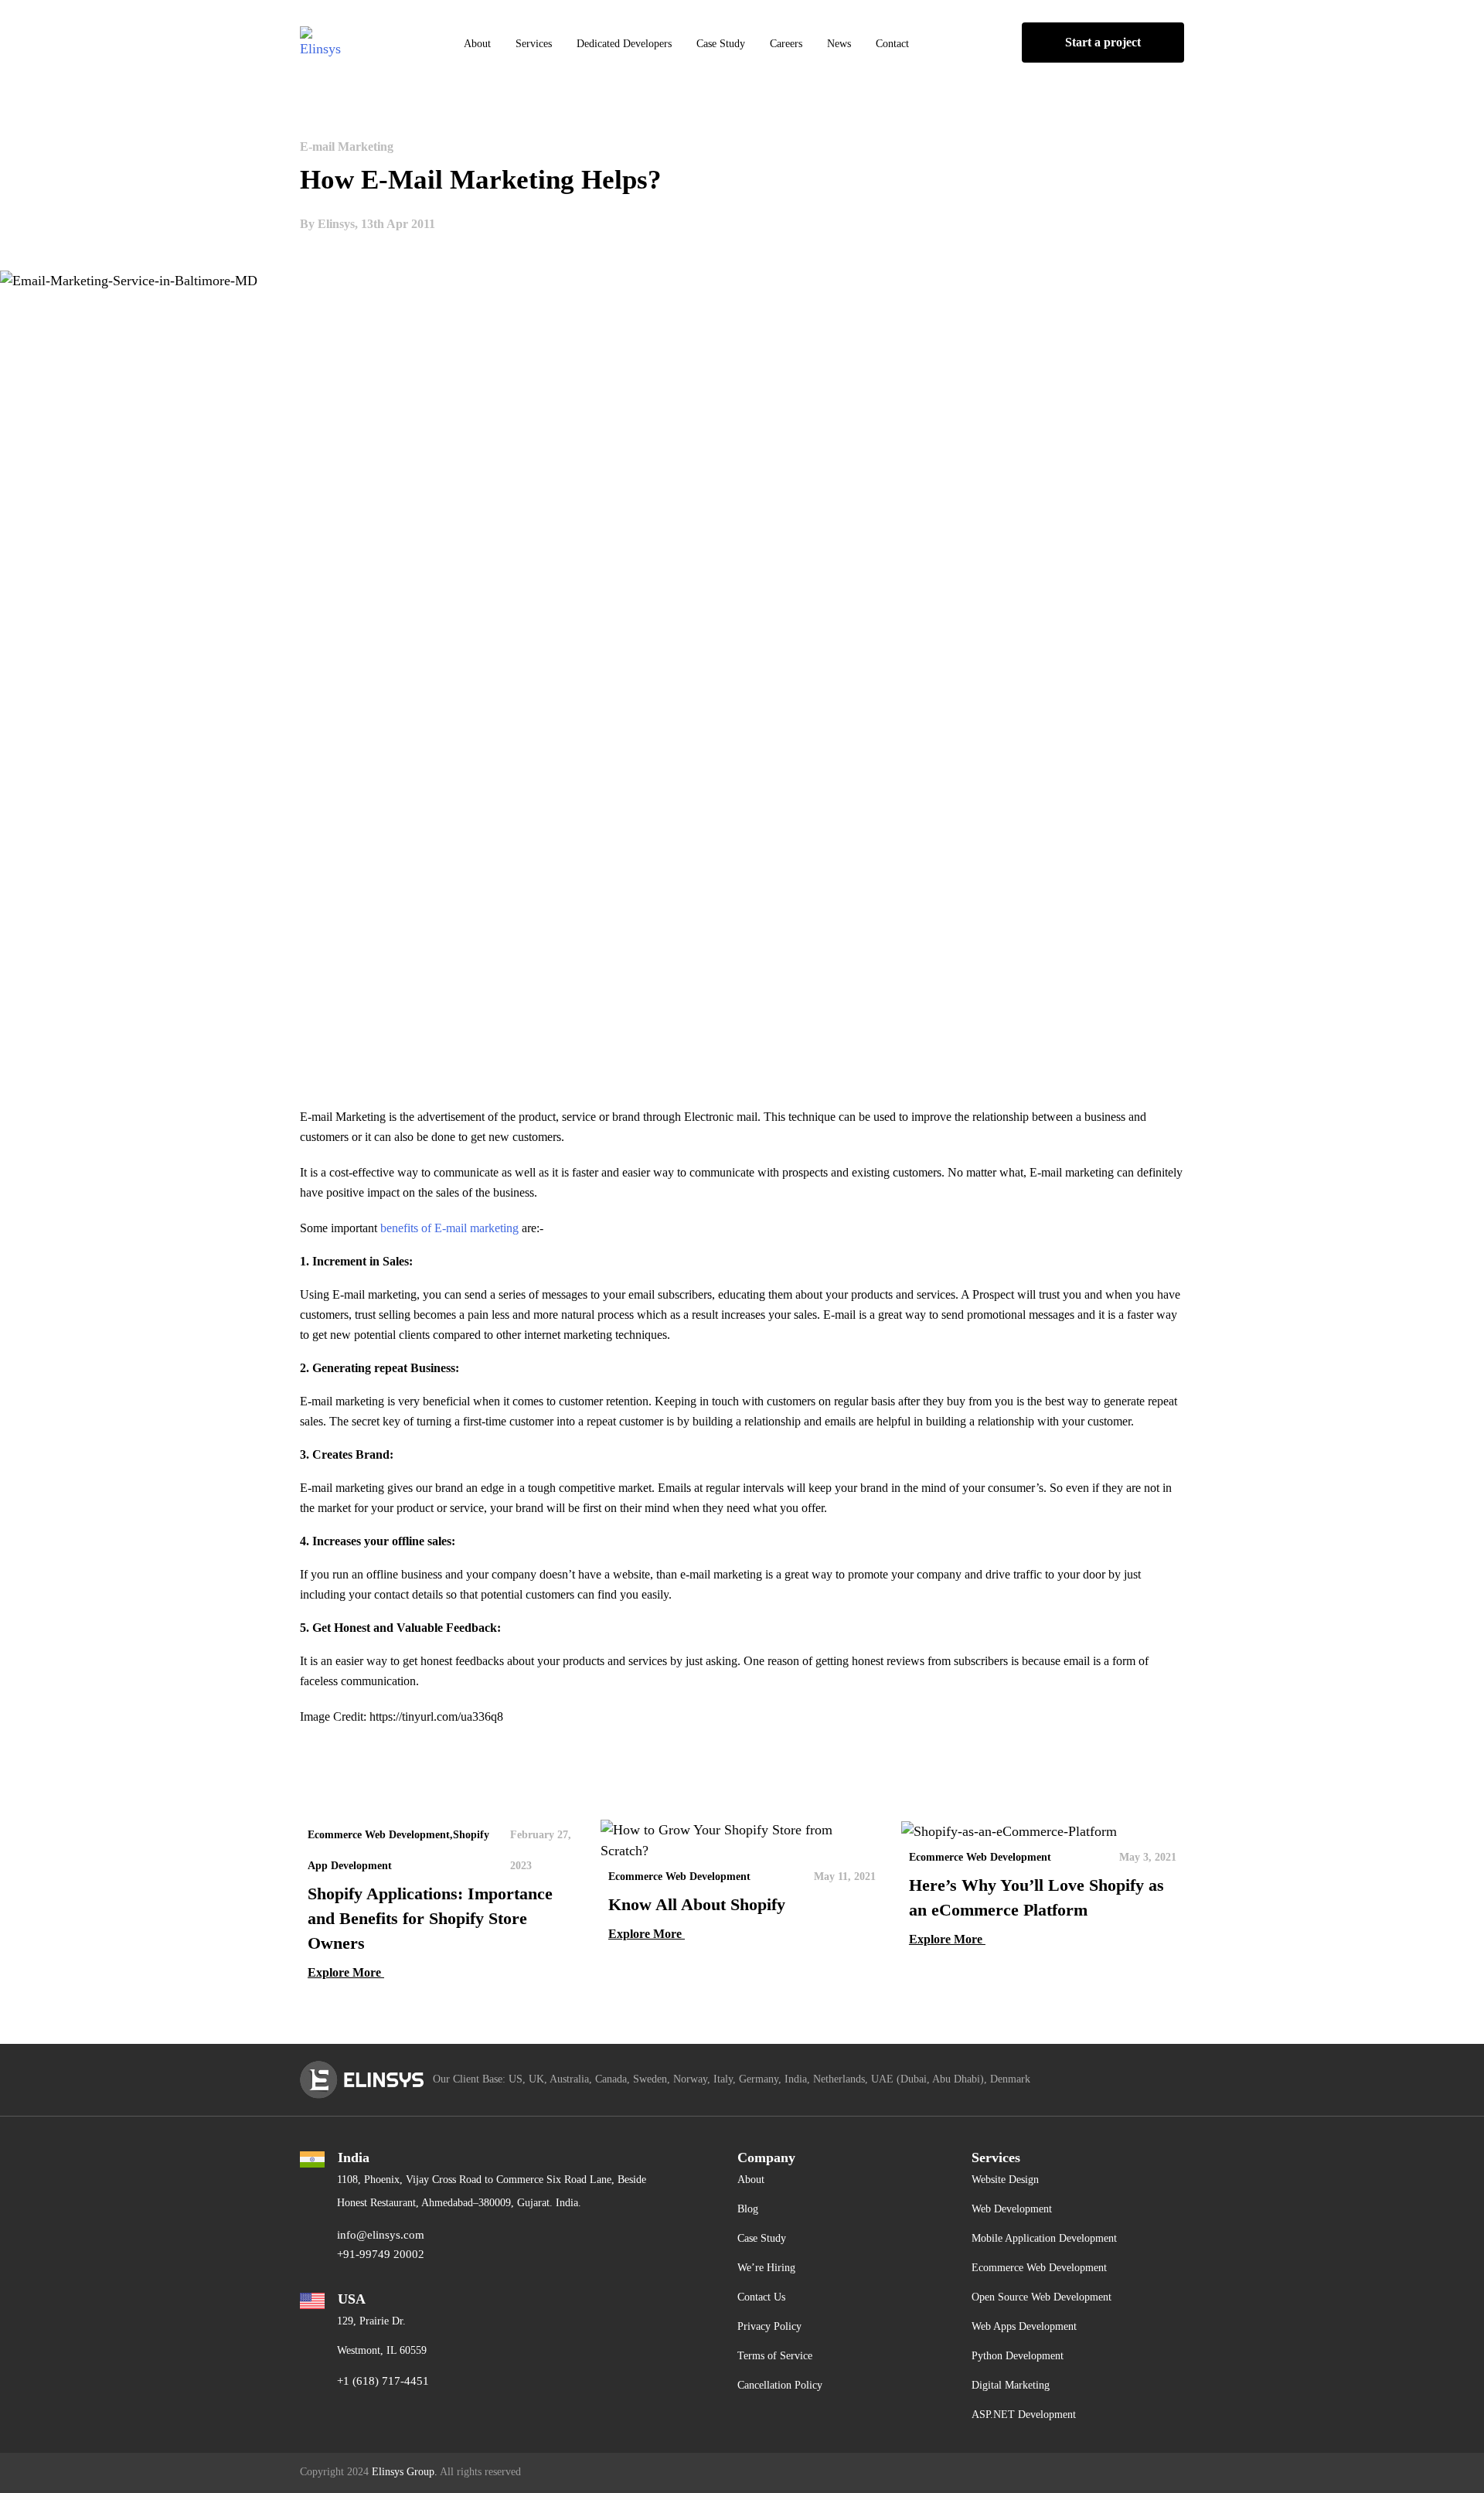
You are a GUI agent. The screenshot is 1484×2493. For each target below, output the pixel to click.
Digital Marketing (1011, 2385)
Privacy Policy (769, 2326)
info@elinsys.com (381, 2235)
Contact (892, 44)
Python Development (1018, 2356)
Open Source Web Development (1042, 2297)
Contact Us (761, 2297)
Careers (786, 44)
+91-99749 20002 (381, 2254)
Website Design (1005, 2180)
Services (534, 44)
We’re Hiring (766, 2268)
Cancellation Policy (780, 2385)
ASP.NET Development (1024, 2415)
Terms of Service (775, 2356)
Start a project (1103, 42)
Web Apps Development (1024, 2326)
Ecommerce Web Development (1039, 2268)
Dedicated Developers (624, 44)
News (839, 44)
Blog (748, 2209)
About (477, 44)
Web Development (1012, 2209)
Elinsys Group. (405, 2472)
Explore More (346, 1972)
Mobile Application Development (1044, 2238)
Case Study (721, 44)
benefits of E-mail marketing (449, 1228)
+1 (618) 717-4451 (383, 2381)
